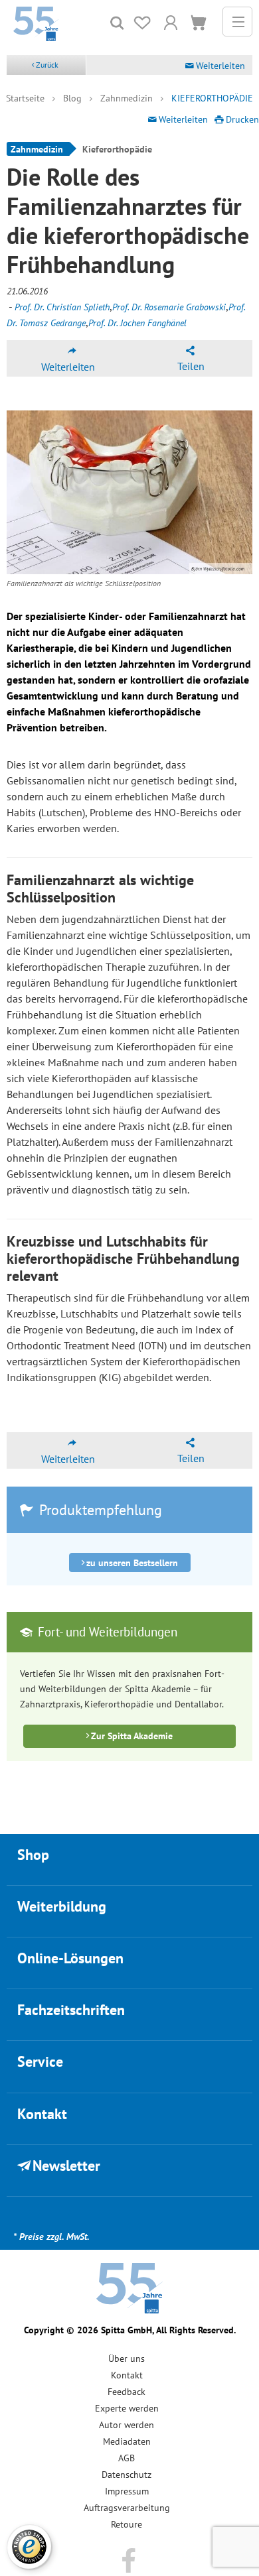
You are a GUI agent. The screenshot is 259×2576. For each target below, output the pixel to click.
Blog (72, 98)
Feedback (127, 2392)
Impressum (127, 2491)
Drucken (242, 119)
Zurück (47, 65)
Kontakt (127, 2375)
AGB (127, 2458)
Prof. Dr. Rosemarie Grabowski (169, 307)
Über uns (127, 2359)
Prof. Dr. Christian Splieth (62, 307)
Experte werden (127, 2408)
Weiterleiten (220, 66)
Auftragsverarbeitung (127, 2508)
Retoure (127, 2524)
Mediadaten (127, 2441)
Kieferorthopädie (212, 98)
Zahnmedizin (127, 98)
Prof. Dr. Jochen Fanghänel (137, 323)
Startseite (25, 98)
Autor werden (127, 2425)
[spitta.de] (36, 23)
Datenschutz (127, 2475)
